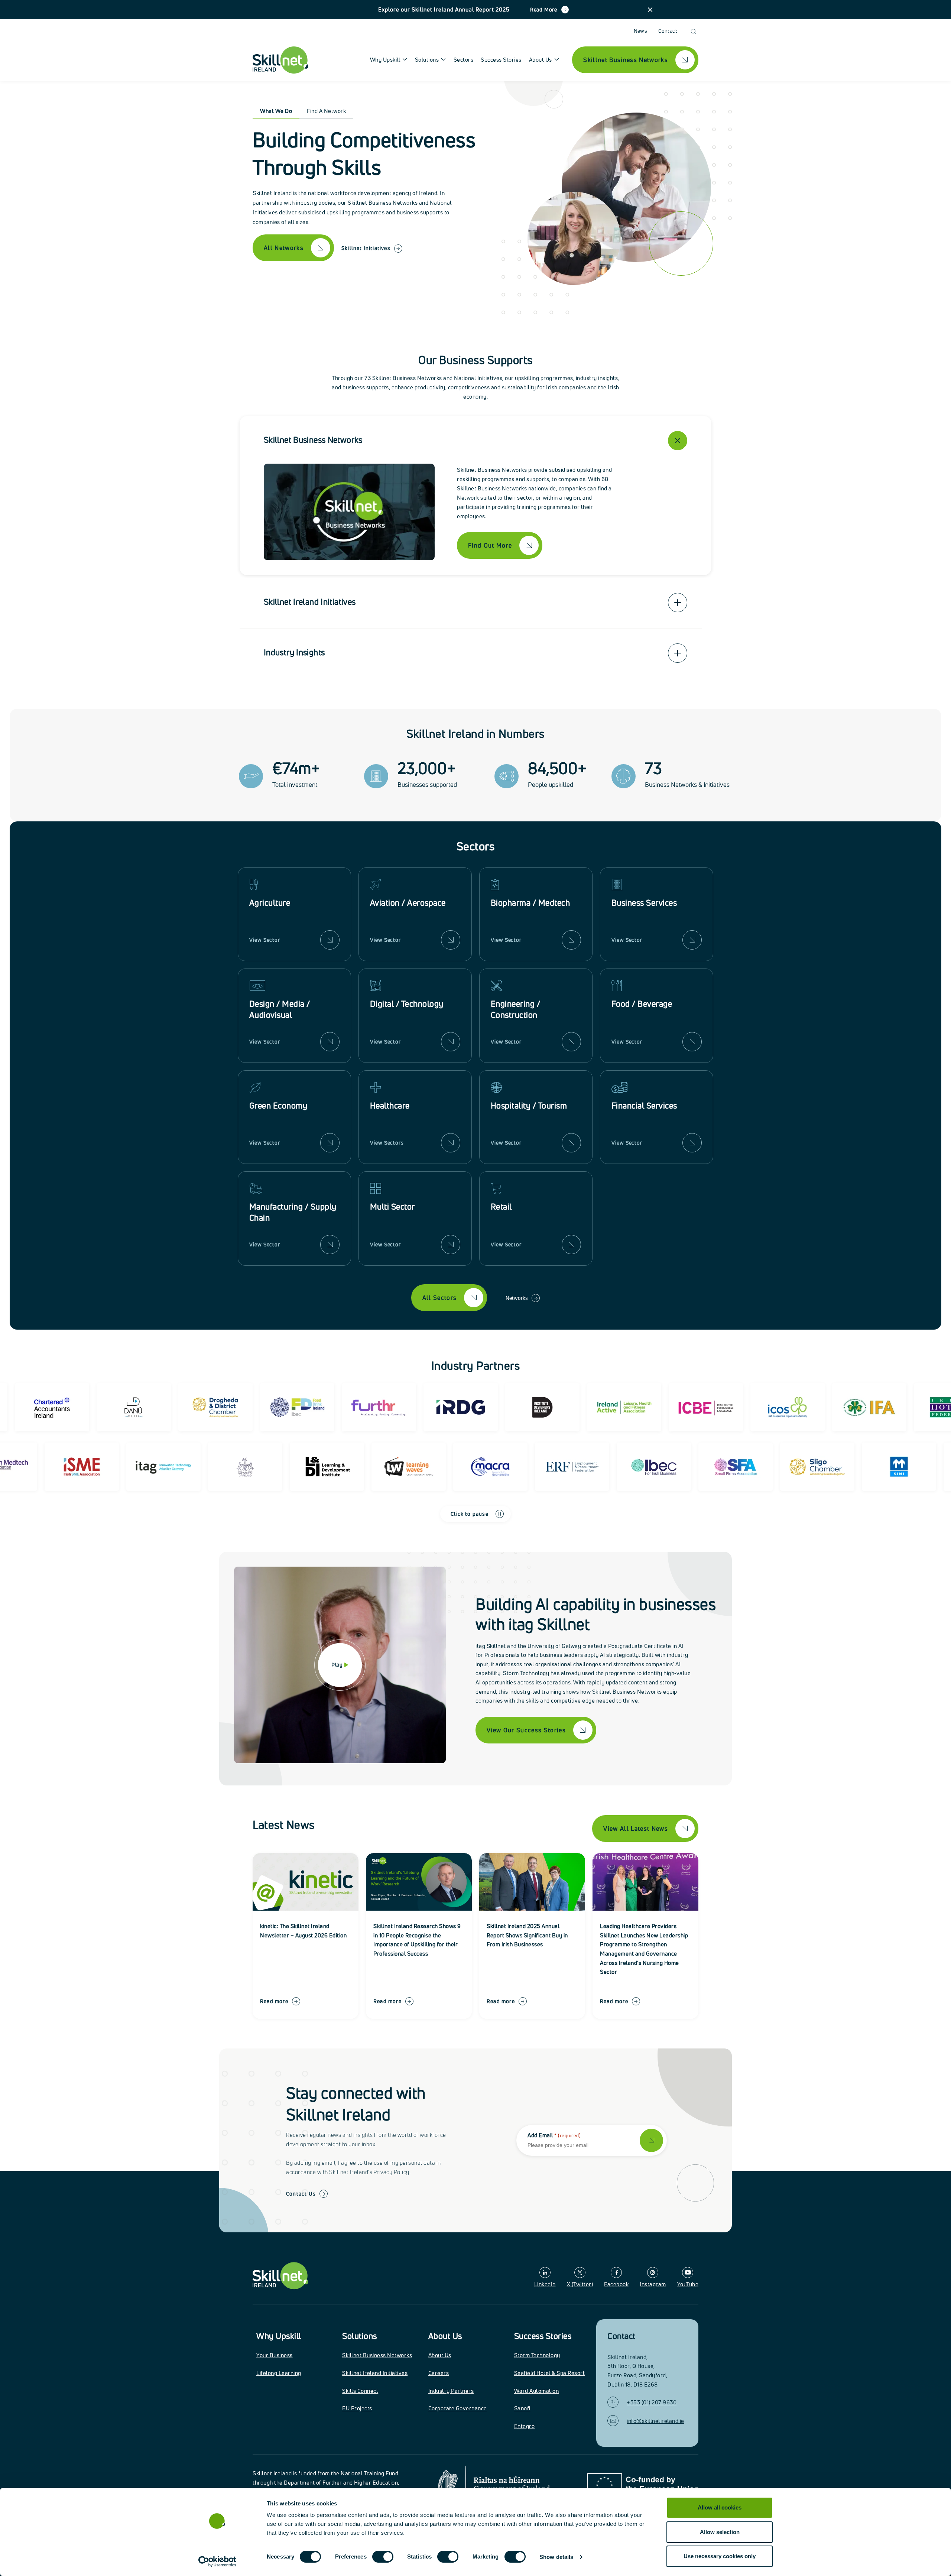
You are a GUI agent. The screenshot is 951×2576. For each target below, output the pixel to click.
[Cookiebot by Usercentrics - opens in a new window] (218, 2562)
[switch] (383, 2557)
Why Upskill (279, 2336)
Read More (544, 9)
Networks (517, 1298)
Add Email (554, 2135)
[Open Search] (693, 31)
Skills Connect (360, 2391)
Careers (439, 2373)
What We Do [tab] (276, 111)
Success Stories (501, 60)
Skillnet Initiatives (366, 248)
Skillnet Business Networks (377, 2355)
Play (337, 1665)
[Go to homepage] (280, 2276)
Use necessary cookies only (720, 2556)
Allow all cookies (720, 2507)
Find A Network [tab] (326, 111)
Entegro (525, 2426)
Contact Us (301, 2194)
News (641, 31)
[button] (650, 10)
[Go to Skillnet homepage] (280, 60)
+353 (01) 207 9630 (652, 2402)
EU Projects (357, 2408)
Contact (668, 31)
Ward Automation (537, 2391)
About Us (445, 2336)
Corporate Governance (458, 2408)
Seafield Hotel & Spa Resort (550, 2373)
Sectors (464, 60)
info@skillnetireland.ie (655, 2421)
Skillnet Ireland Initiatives (375, 2373)
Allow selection (720, 2532)
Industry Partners (451, 2391)
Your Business (275, 2355)
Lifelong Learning (279, 2373)
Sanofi (522, 2408)
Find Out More (490, 545)
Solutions (360, 2336)
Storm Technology (537, 2355)
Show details (556, 2557)
